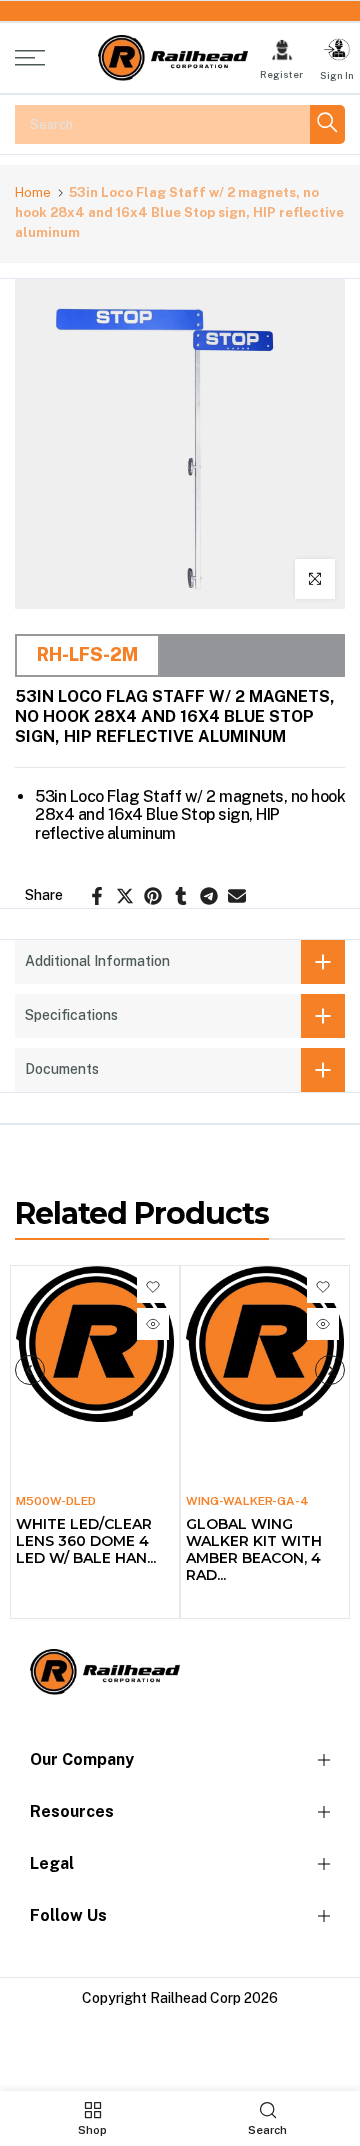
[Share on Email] (237, 896)
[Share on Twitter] (125, 896)
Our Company (82, 1759)
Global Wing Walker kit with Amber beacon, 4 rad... (254, 1549)
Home (33, 192)
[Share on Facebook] (97, 896)
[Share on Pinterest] (153, 896)
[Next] (330, 1370)
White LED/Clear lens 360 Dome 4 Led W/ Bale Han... (86, 1541)
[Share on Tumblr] (181, 896)
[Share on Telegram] (209, 896)
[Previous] (30, 1370)
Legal (52, 1863)
